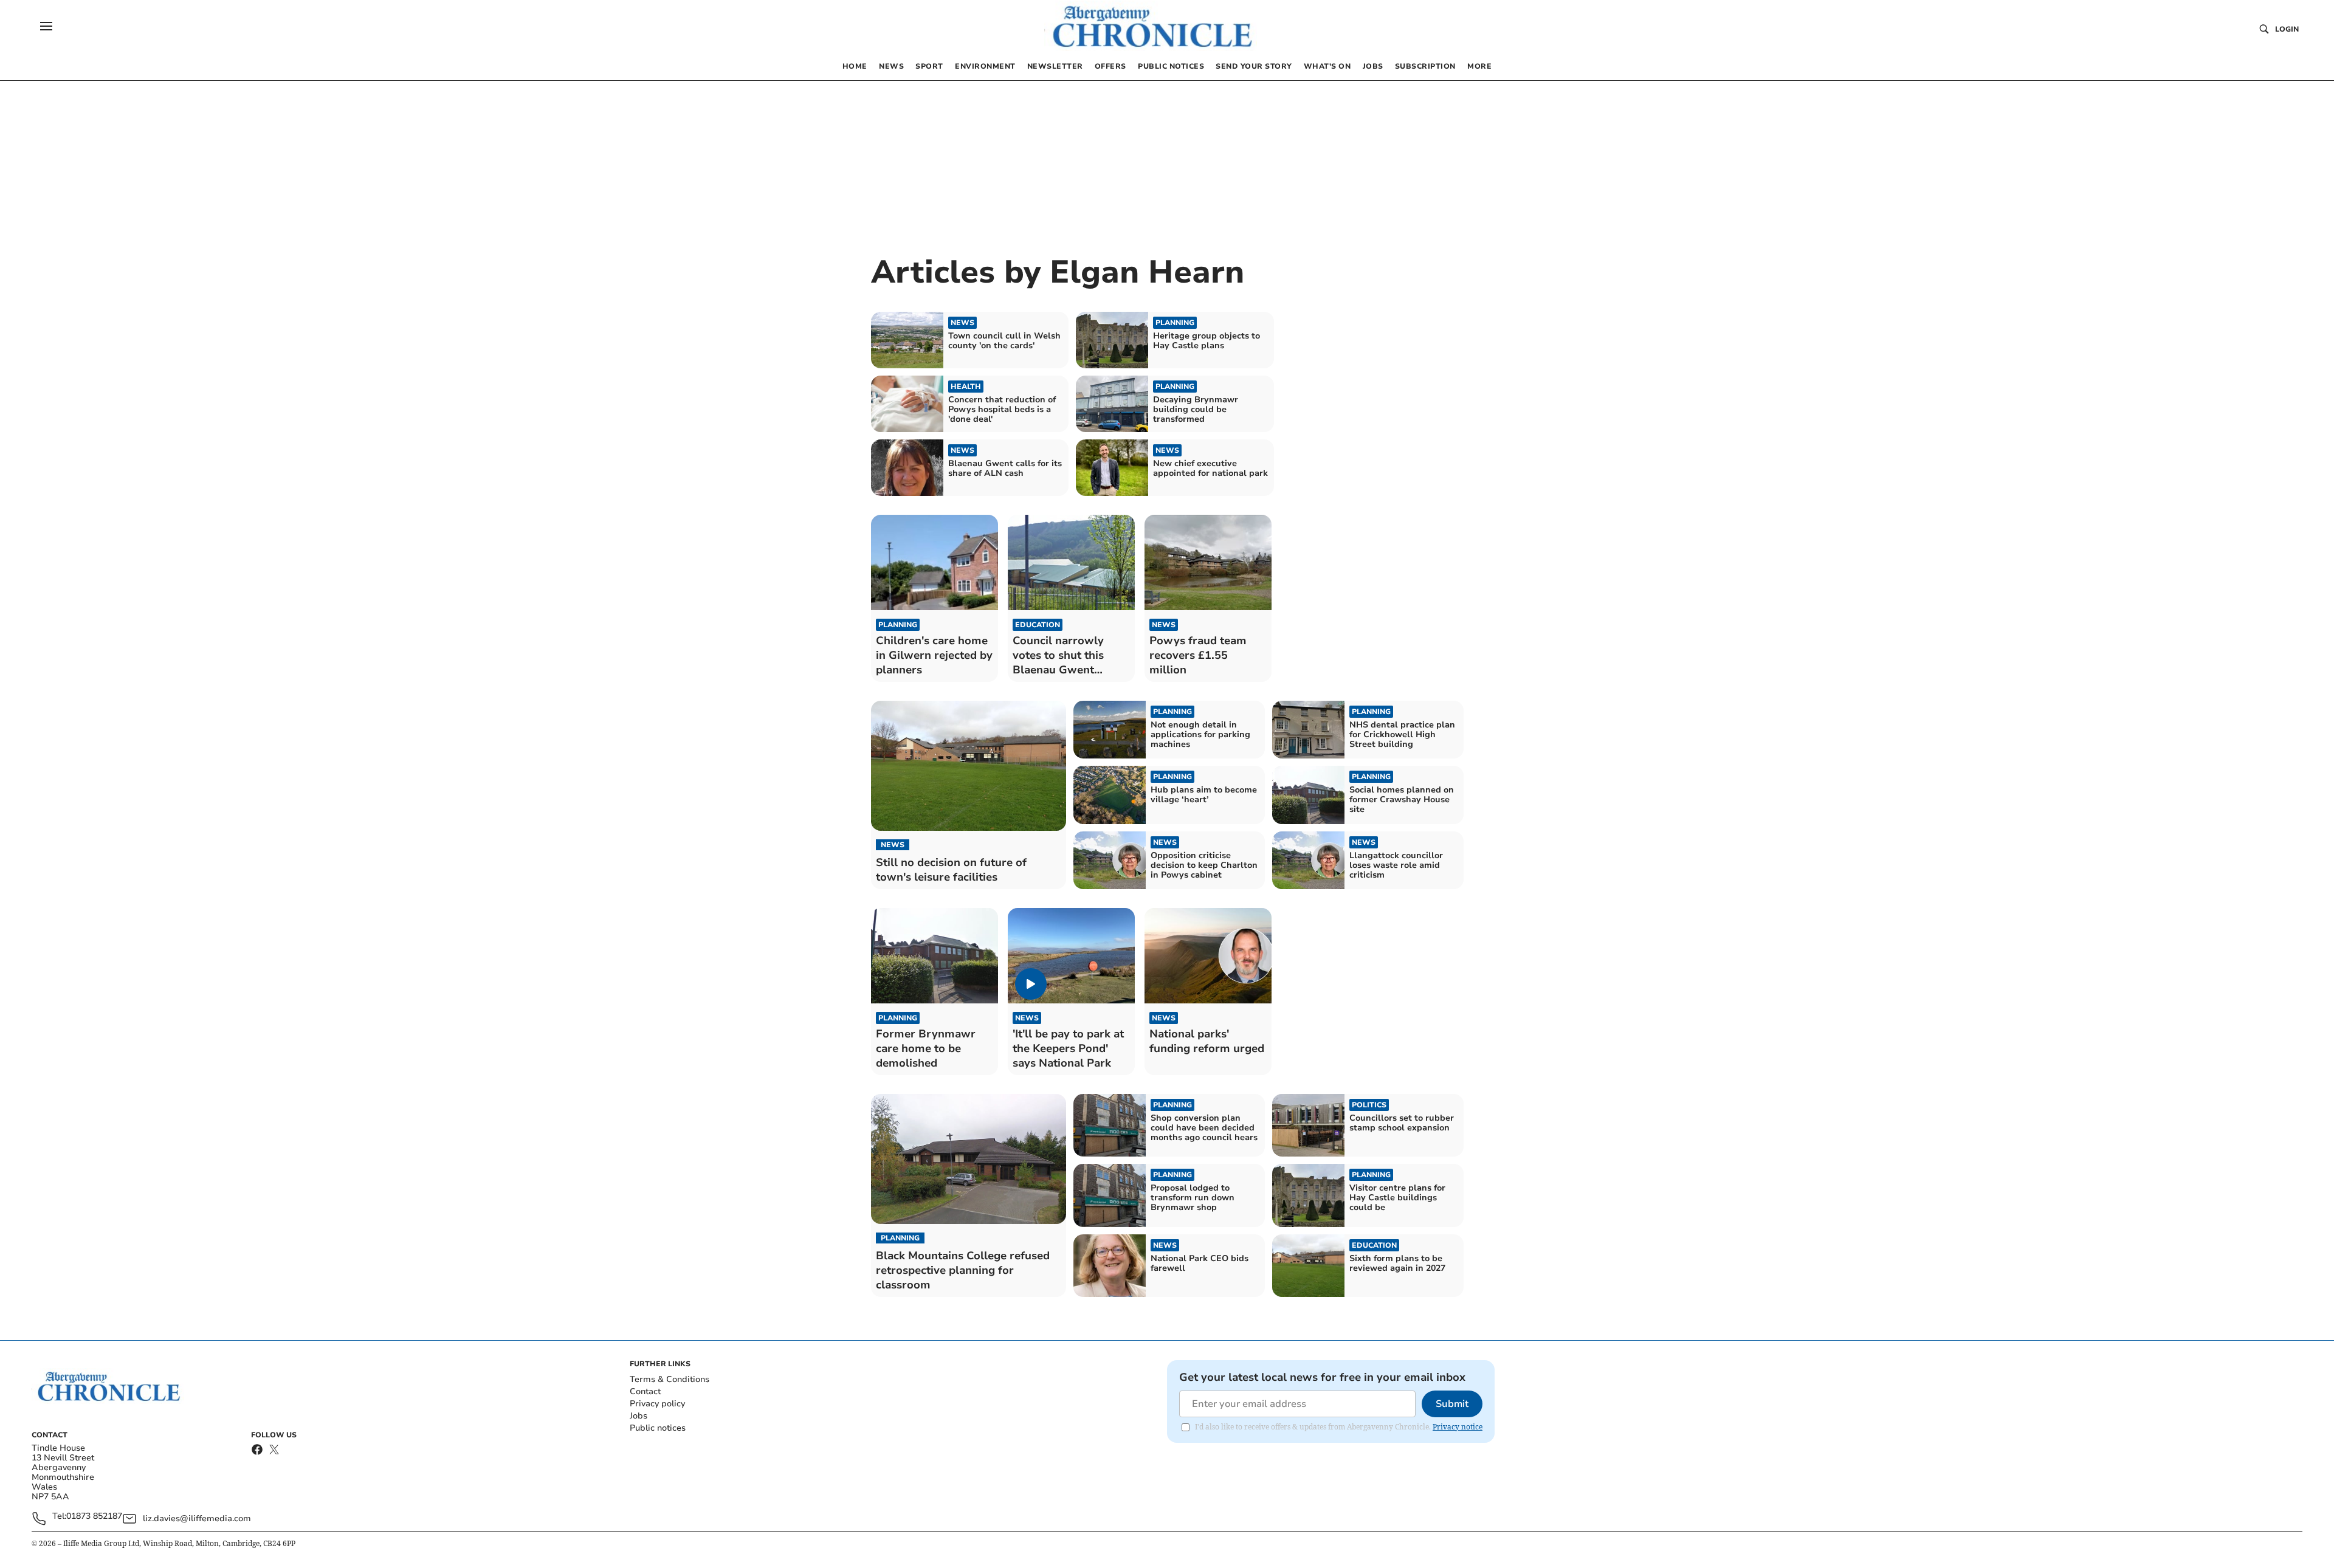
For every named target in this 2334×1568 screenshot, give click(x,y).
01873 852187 (94, 1517)
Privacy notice (1458, 1427)
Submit (1452, 1404)
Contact (645, 1391)
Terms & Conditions (670, 1379)
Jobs (639, 1416)
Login (2287, 29)
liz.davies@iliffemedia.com (197, 1518)
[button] (46, 26)
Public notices (658, 1428)
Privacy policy (657, 1404)
